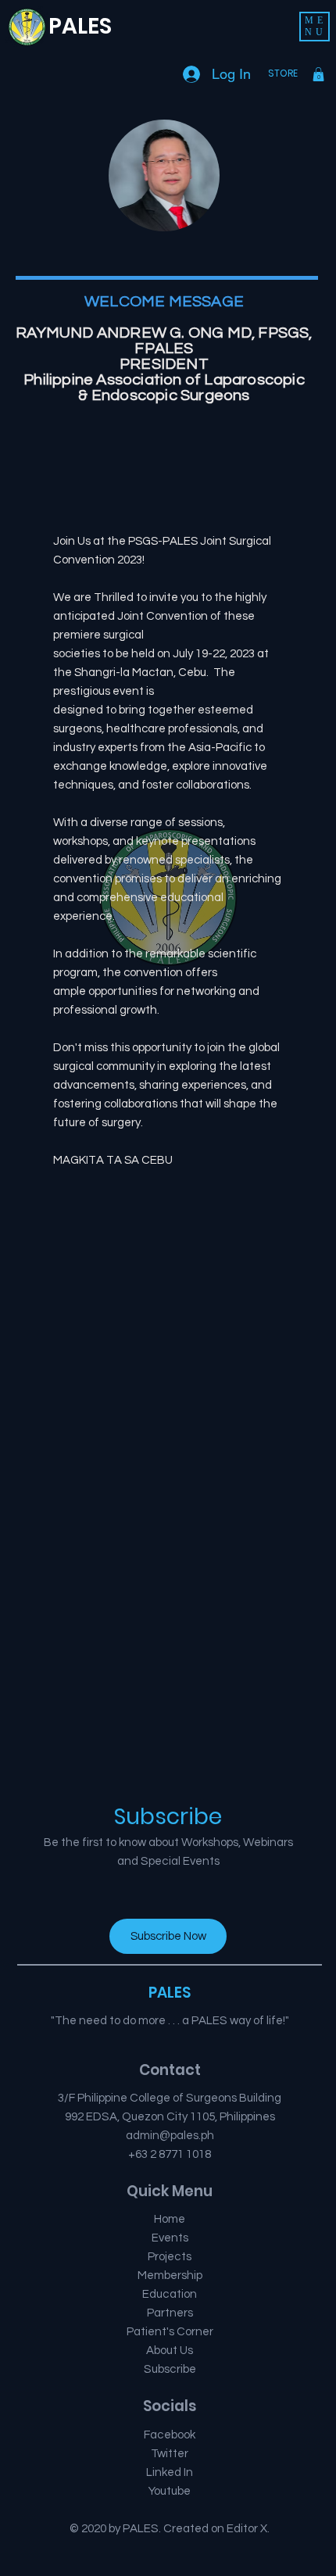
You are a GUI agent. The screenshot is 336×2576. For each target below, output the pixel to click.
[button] (315, 27)
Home (170, 2219)
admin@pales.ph (170, 2136)
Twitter (170, 2454)
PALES (80, 26)
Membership (170, 2275)
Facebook (170, 2435)
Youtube (170, 2491)
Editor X (247, 2529)
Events (170, 2238)
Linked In (170, 2472)
